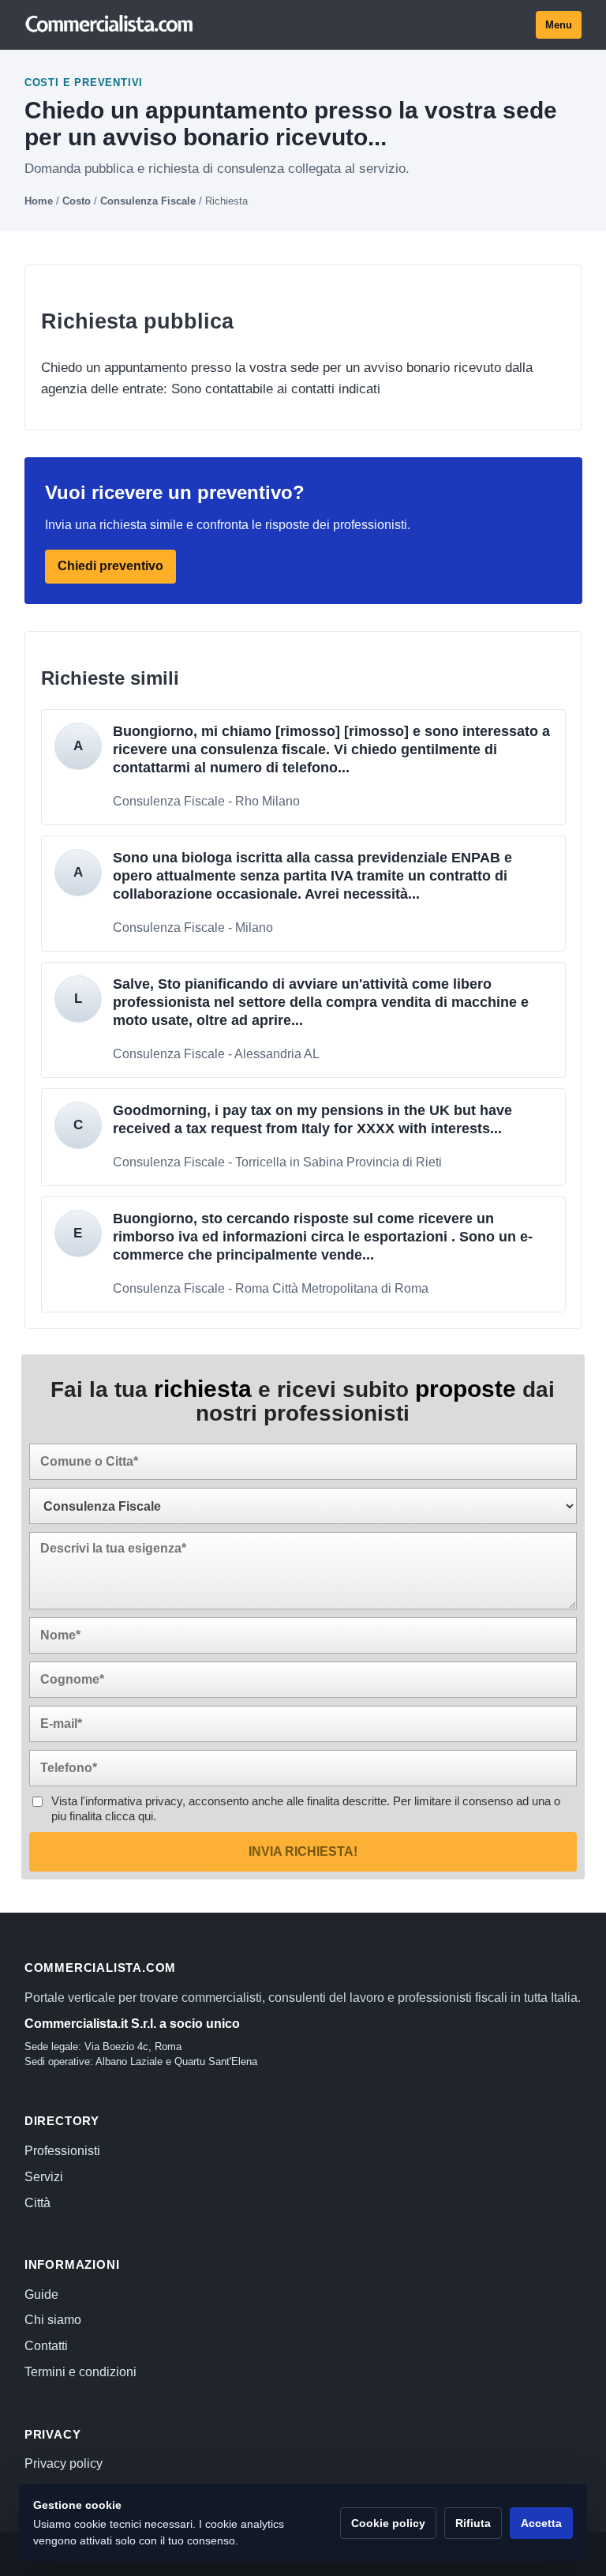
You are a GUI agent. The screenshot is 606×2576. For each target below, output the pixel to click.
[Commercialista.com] (110, 24)
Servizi (44, 2177)
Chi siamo (53, 2320)
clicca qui (129, 1816)
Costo (77, 201)
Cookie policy (388, 2523)
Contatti (46, 2346)
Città (37, 2203)
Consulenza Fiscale (148, 201)
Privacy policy (64, 2463)
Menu (559, 25)
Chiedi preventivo (110, 566)
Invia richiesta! (303, 1851)
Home (39, 201)
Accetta (541, 2523)
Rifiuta (473, 2523)
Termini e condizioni (80, 2372)
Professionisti (62, 2151)
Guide (41, 2294)
